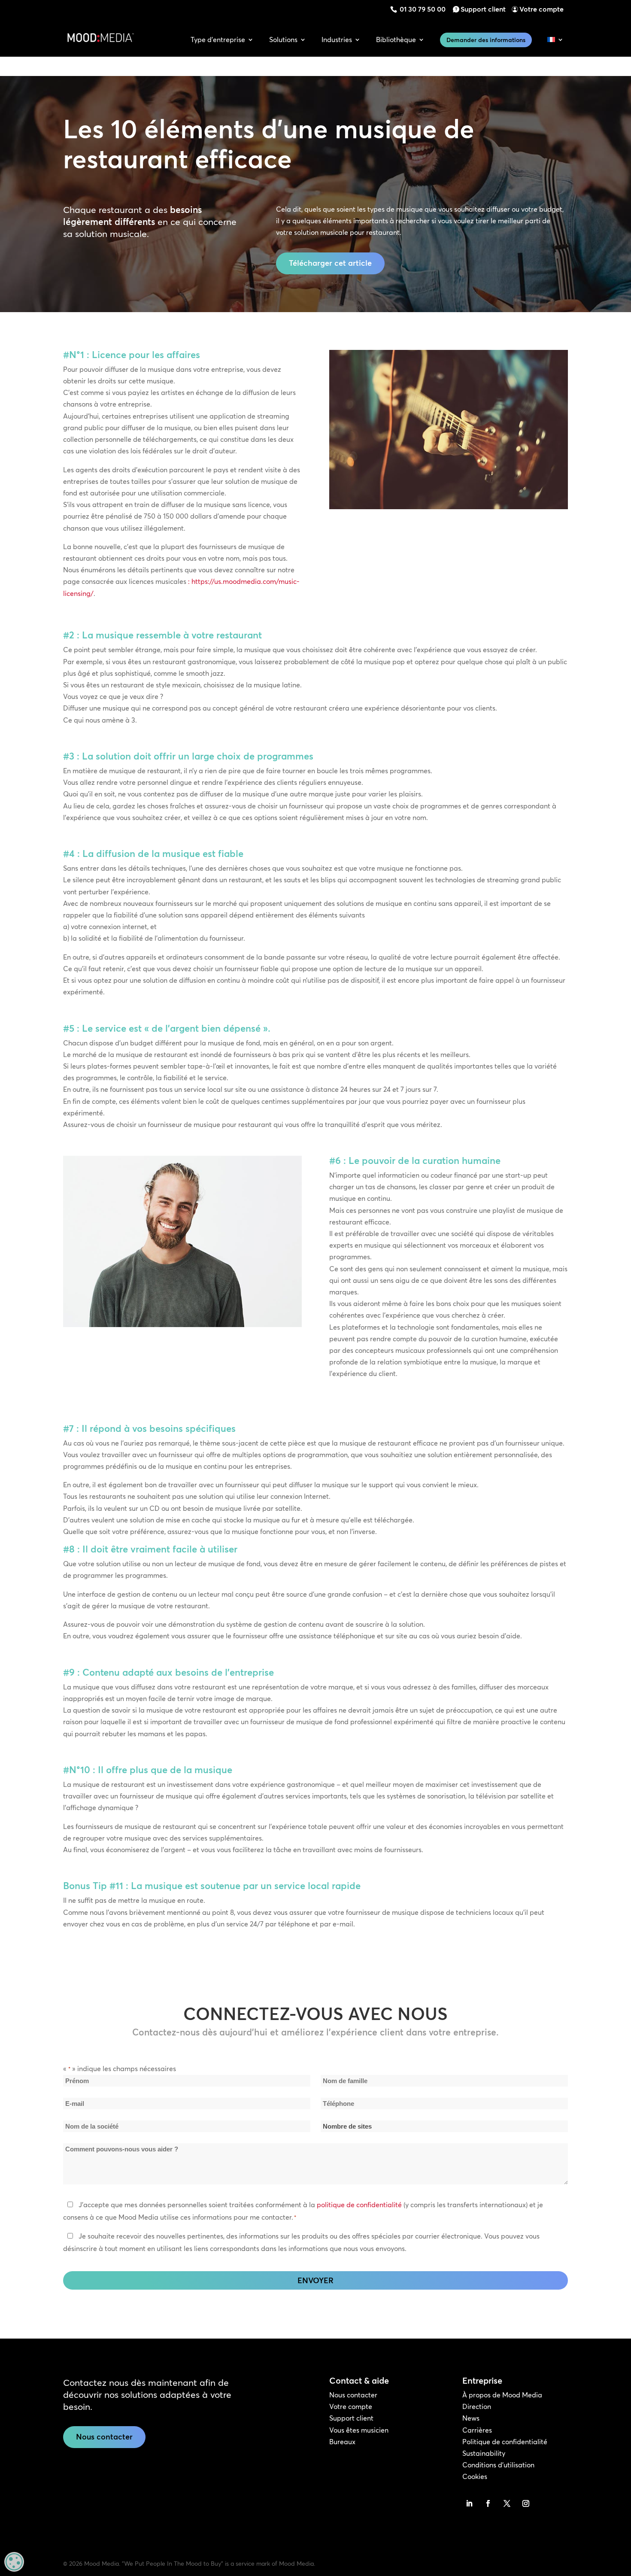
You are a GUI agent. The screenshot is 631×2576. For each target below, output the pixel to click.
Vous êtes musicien (359, 2430)
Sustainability (484, 2453)
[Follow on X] (507, 2503)
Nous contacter (104, 2437)
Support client (483, 9)
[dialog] (14, 2562)
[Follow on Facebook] (488, 2503)
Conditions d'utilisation (498, 2465)
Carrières (477, 2430)
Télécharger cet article (330, 263)
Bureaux (342, 2442)
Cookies (475, 2476)
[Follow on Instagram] (526, 2503)
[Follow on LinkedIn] (469, 2503)
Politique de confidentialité (505, 2442)
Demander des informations (486, 40)
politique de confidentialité (359, 2205)
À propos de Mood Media (502, 2395)
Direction (477, 2406)
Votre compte (542, 9)
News (471, 2418)
